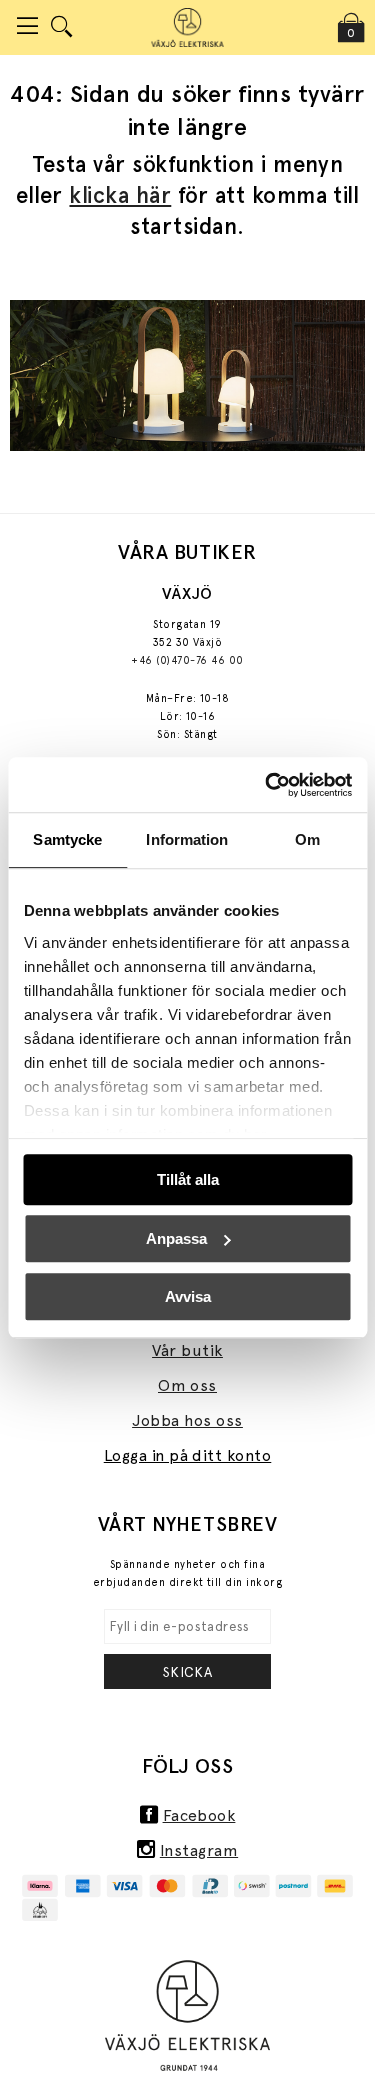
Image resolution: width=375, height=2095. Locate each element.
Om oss (187, 1385)
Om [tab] (307, 839)
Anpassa (176, 1238)
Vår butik (187, 1350)
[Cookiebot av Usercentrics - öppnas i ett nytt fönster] (267, 785)
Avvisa (188, 1296)
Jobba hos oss (187, 1420)
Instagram (199, 1850)
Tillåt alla (188, 1179)
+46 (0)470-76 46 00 (187, 660)
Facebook (199, 1815)
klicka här (120, 195)
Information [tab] (187, 839)
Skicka (188, 1672)
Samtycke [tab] (67, 839)
